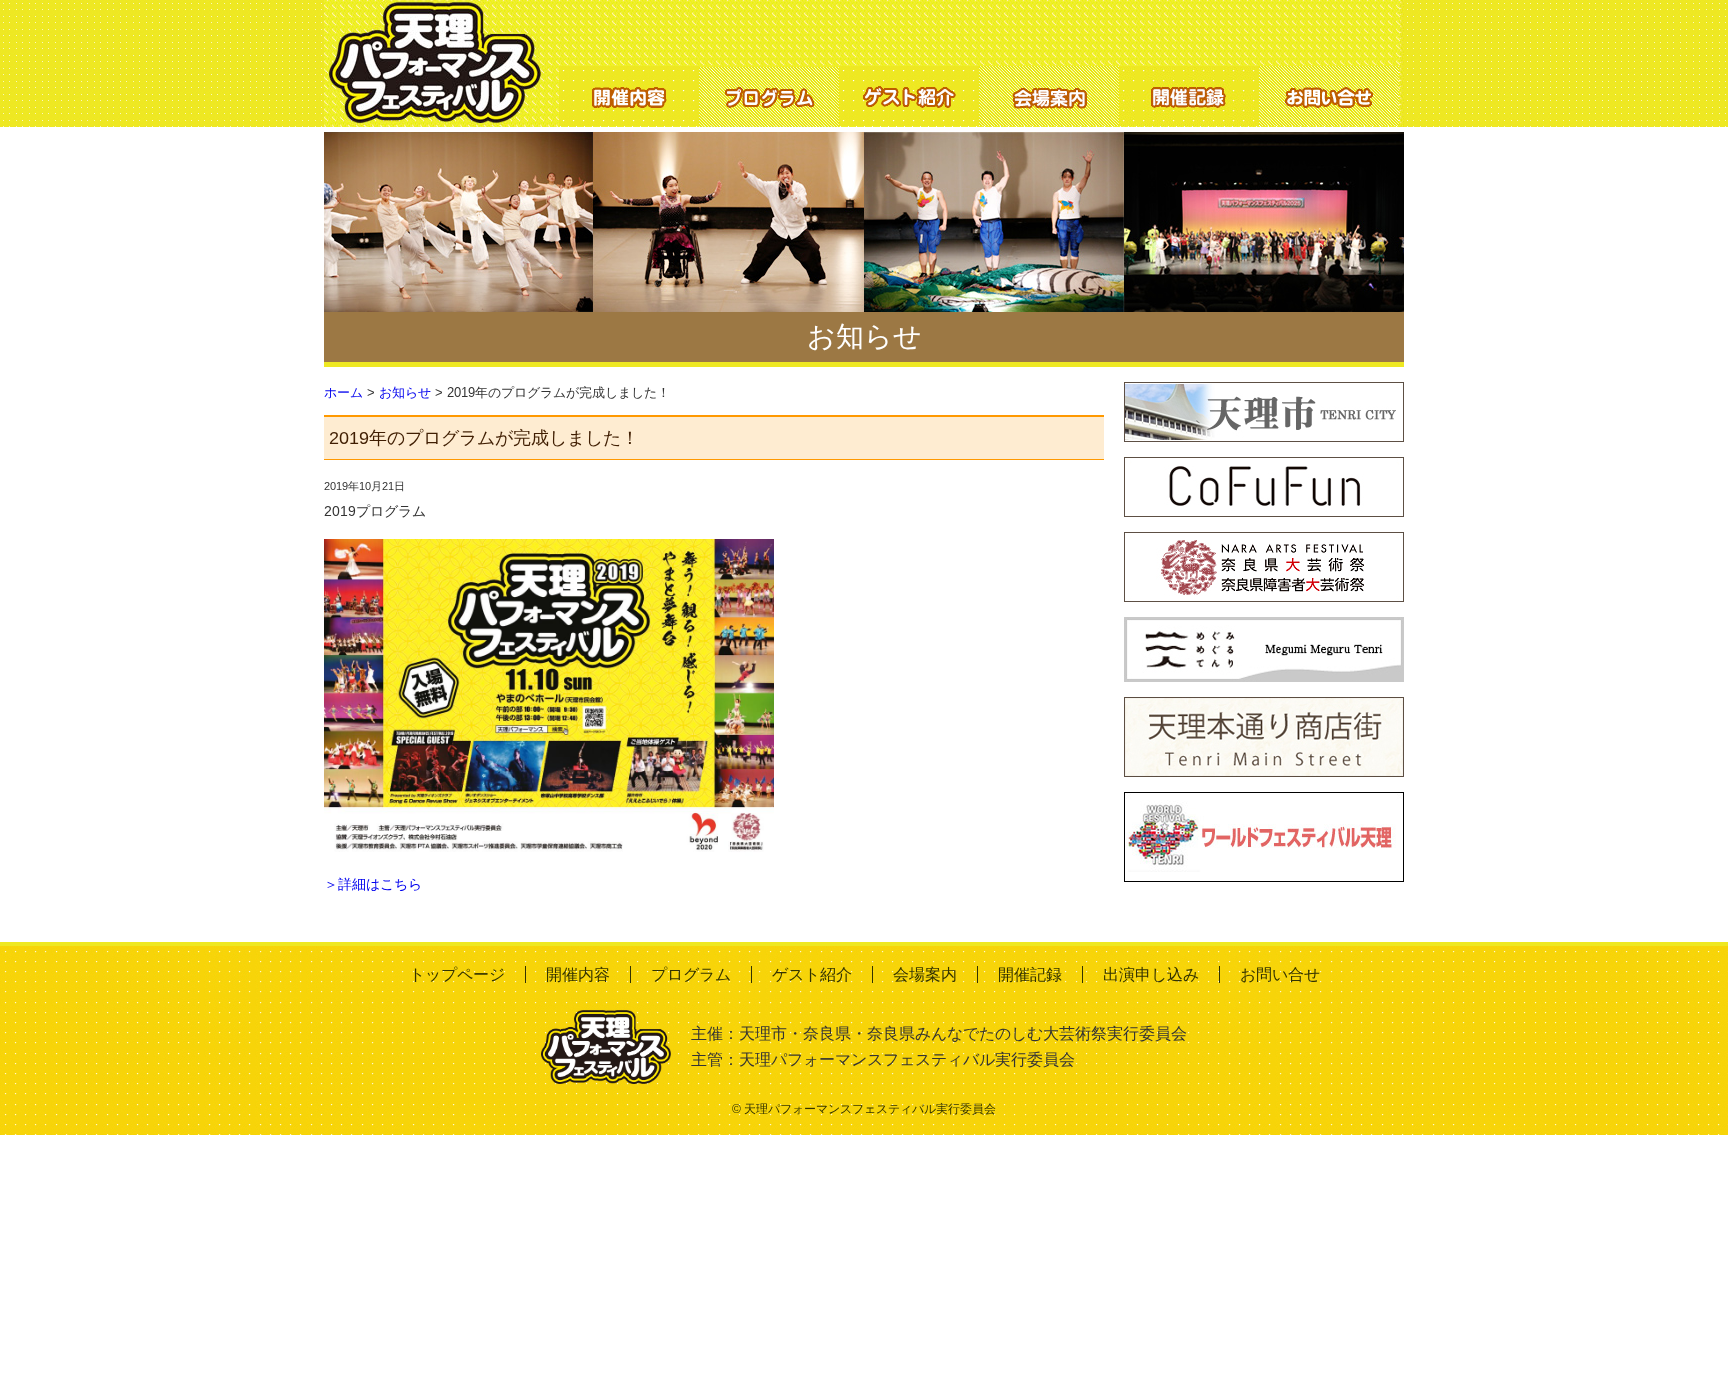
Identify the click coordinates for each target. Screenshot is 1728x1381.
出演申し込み (1151, 974)
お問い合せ (1280, 974)
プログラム (691, 974)
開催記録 (1030, 974)
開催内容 (578, 974)
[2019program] (549, 551)
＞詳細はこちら (373, 884)
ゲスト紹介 (812, 974)
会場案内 (925, 974)
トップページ (457, 974)
